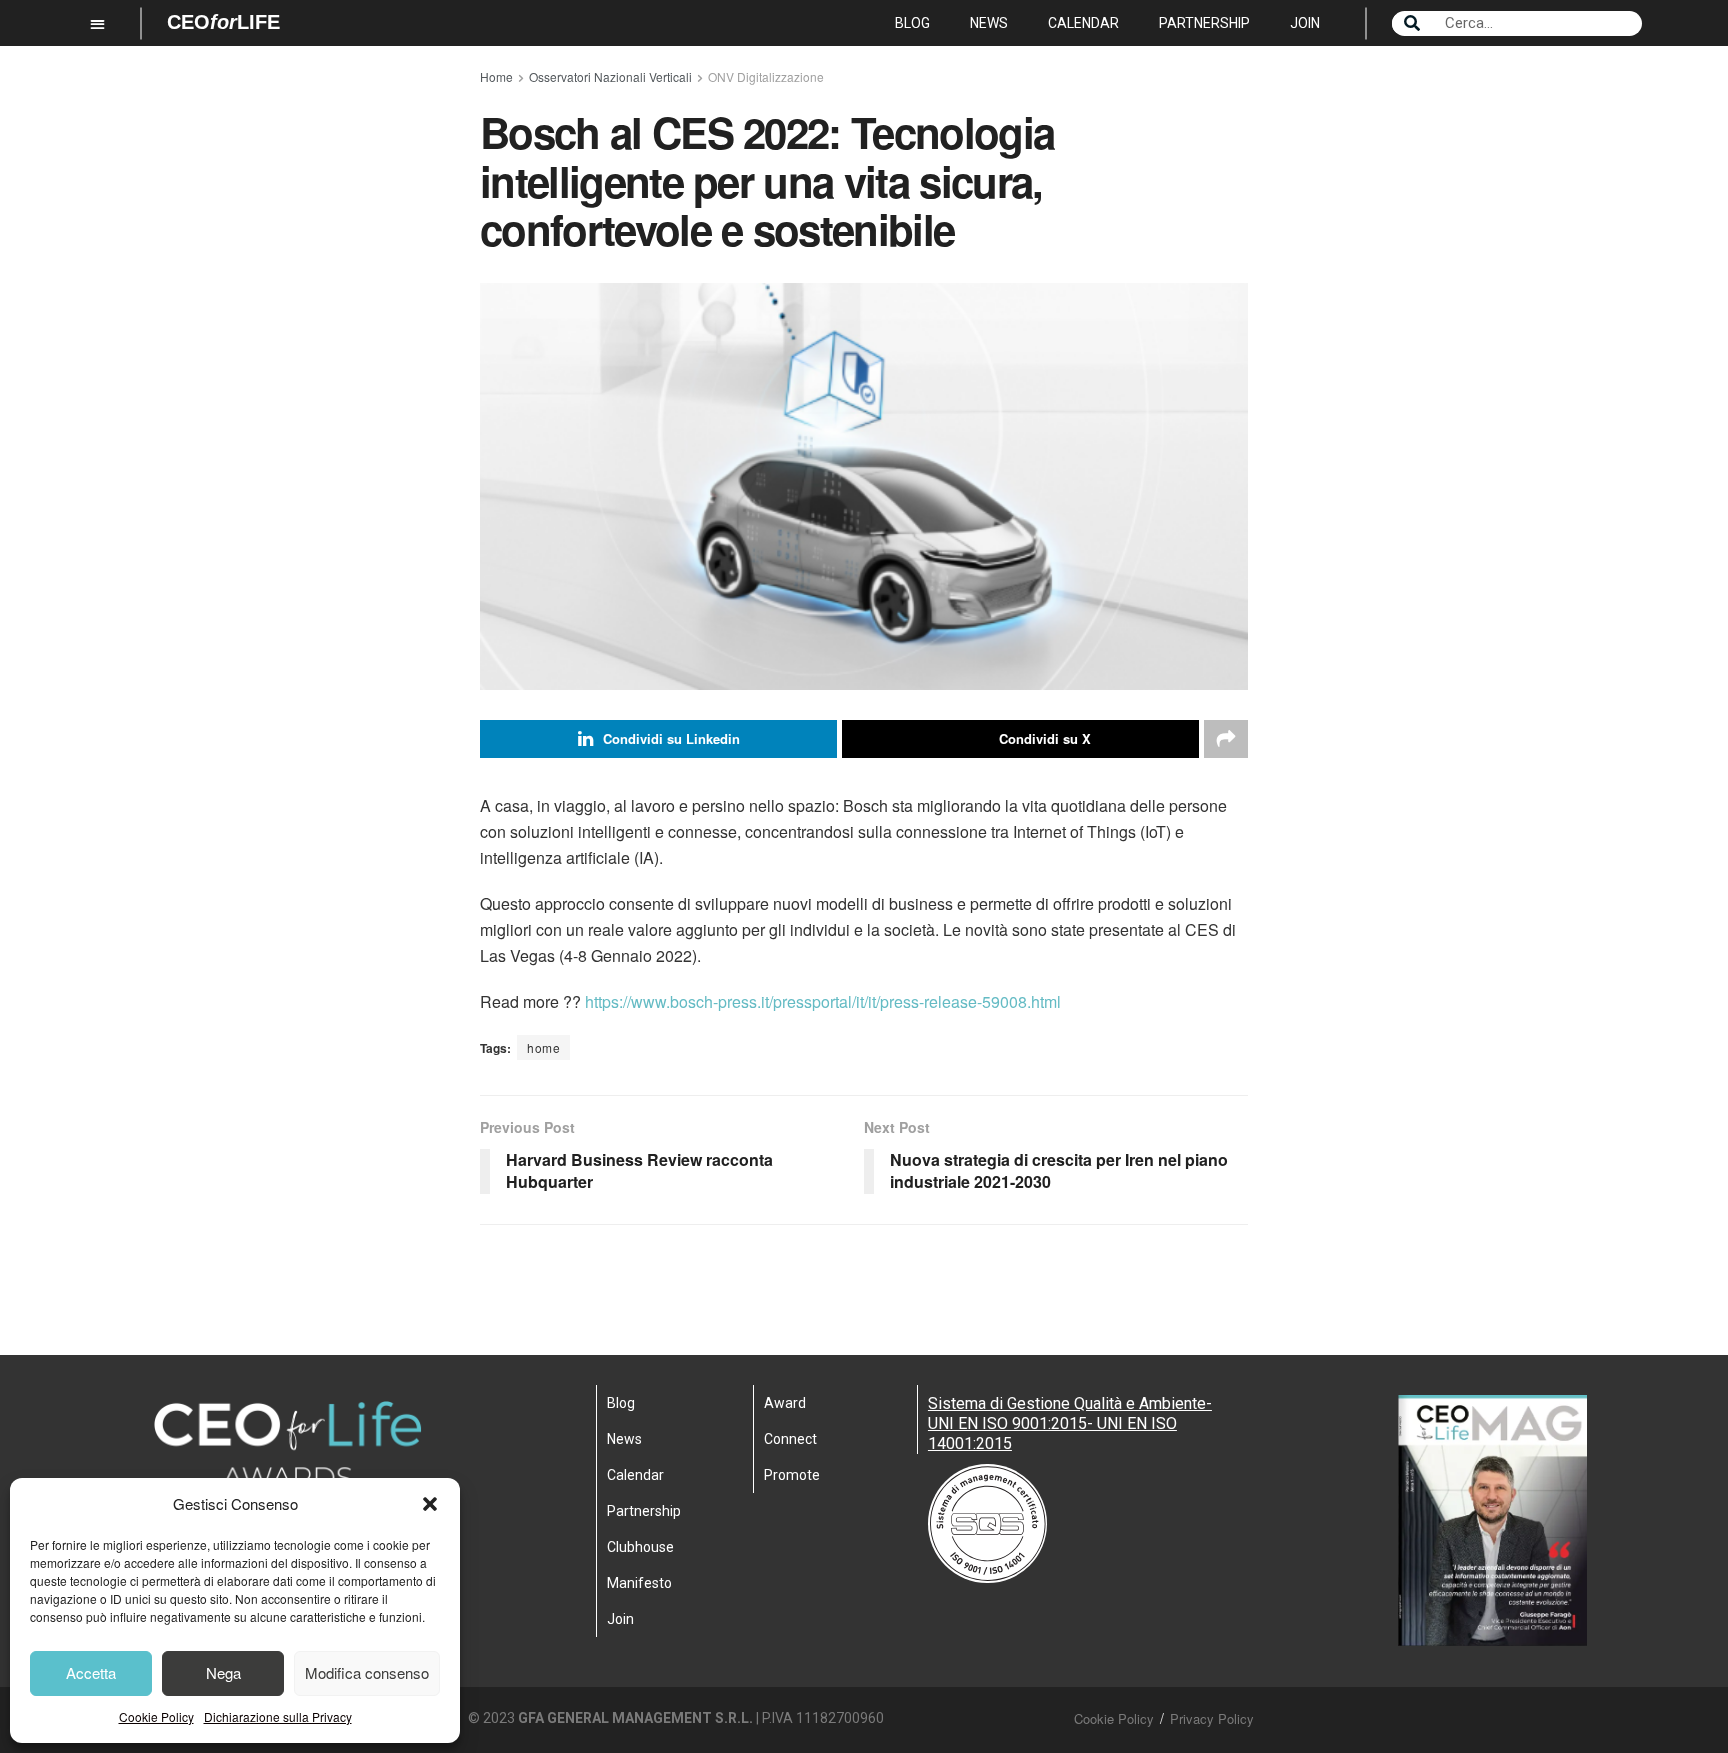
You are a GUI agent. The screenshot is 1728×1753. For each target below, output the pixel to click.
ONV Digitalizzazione (766, 76)
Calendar (1083, 23)
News (989, 23)
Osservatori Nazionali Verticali (610, 76)
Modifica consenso (367, 1672)
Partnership (1204, 23)
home (543, 1047)
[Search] (1412, 23)
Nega (223, 1672)
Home (496, 76)
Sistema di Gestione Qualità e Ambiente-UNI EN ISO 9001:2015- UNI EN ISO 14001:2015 (1070, 1423)
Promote (792, 1475)
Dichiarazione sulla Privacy (278, 1716)
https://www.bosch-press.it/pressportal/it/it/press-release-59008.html (823, 1001)
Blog (912, 23)
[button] (430, 1504)
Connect (790, 1439)
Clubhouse (640, 1547)
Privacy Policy (1212, 1718)
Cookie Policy (156, 1716)
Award (785, 1403)
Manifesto (639, 1583)
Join (1305, 23)
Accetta (91, 1672)
